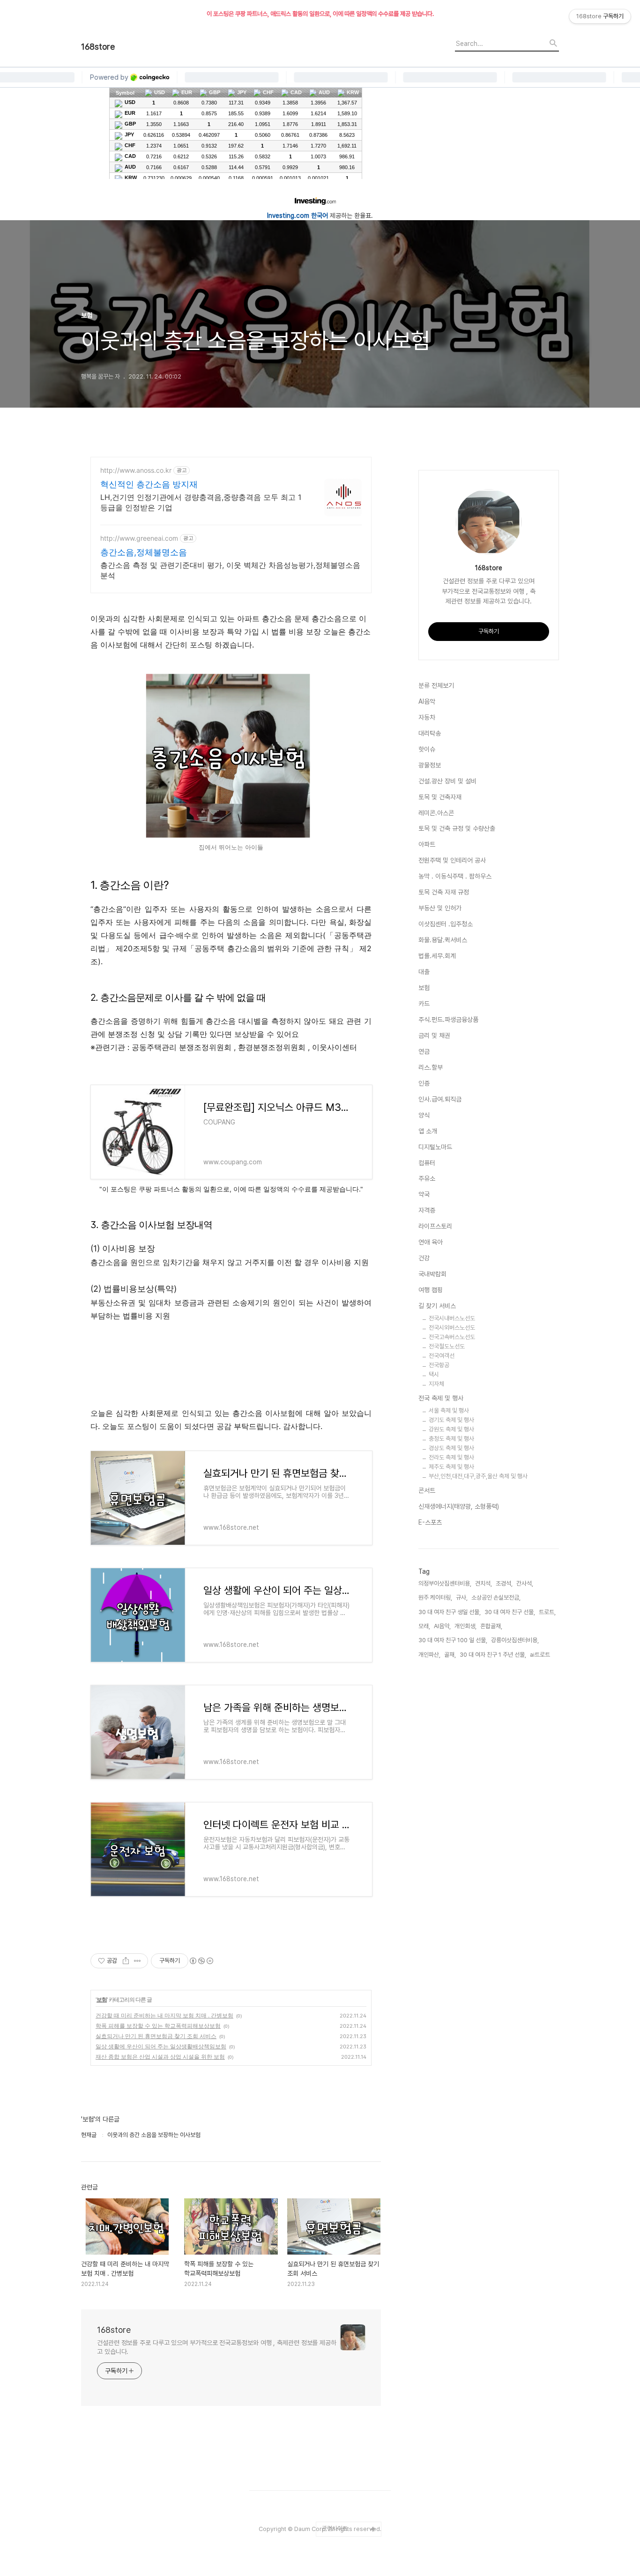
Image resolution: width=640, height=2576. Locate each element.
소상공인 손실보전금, (496, 1597)
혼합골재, (491, 1626)
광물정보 (430, 765)
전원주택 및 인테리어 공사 (452, 860)
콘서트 (427, 1490)
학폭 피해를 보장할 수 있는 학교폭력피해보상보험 (158, 2026)
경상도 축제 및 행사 (451, 1448)
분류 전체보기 (436, 685)
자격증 (427, 1210)
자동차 (427, 717)
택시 (434, 1374)
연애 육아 (431, 1242)
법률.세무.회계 (437, 956)
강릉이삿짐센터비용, (515, 1640)
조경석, (504, 1583)
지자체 (436, 1384)
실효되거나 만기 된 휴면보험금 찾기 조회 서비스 (156, 2036)
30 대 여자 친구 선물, (510, 1612)
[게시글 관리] (138, 1961)
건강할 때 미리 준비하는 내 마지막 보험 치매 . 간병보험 (164, 2015)
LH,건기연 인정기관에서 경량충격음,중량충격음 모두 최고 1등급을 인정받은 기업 (201, 502)
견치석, (484, 1583)
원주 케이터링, (435, 1597)
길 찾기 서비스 (437, 1306)
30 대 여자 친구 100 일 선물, (453, 1640)
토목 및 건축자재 (440, 797)
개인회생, (465, 1626)
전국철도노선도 (447, 1346)
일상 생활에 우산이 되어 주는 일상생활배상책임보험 (161, 2046)
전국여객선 (442, 1356)
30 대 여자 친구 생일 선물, (450, 1612)
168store (98, 47)
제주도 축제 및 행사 (451, 1467)
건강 (424, 1258)
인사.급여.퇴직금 (440, 1099)
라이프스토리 (435, 1226)
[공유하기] (126, 1961)
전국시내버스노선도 (452, 1318)
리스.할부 (431, 1067)
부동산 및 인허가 (440, 908)
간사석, (525, 1583)
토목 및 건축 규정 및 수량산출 (457, 828)
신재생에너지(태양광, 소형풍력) (459, 1506)
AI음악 (427, 701)
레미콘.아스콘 (436, 813)
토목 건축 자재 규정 (444, 892)
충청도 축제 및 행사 (451, 1439)
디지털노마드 (435, 1147)
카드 (424, 1004)
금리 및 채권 (434, 1035)
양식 (424, 1115)
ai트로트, (541, 1655)
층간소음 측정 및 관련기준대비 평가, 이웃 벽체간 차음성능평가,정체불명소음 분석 (230, 570)
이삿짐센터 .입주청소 (446, 924)
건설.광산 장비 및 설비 (447, 781)
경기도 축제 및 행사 (451, 1420)
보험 (102, 1999)
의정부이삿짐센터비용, (445, 1583)
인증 (424, 1083)
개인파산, (429, 1655)
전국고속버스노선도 (452, 1337)
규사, (462, 1597)
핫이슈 (427, 749)
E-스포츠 (430, 1522)
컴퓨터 (427, 1163)
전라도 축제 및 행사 (451, 1457)
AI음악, (442, 1626)
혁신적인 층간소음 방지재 (149, 484)
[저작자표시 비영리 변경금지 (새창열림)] (201, 1961)
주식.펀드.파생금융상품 (448, 1020)
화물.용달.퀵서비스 (443, 940)
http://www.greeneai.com (139, 538)
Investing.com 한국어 (298, 216)
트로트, (547, 1612)
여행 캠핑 (431, 1290)
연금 (424, 1051)
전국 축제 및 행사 (441, 1398)
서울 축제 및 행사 (449, 1411)
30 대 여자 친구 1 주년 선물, (493, 1655)
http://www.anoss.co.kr (136, 470)
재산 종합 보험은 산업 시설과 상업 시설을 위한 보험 (160, 2057)
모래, (424, 1626)
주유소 (427, 1178)
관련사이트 (335, 2528)
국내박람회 (432, 1274)
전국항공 (439, 1365)
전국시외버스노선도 (452, 1328)
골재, (450, 1655)
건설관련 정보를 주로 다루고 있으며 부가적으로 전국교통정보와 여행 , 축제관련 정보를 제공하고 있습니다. (217, 2347)
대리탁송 (430, 733)
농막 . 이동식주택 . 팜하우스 (455, 876)
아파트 (427, 844)
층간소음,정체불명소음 (144, 552)
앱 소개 (428, 1131)
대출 (424, 972)
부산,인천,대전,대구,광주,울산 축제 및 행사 (478, 1476)
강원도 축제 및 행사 (451, 1429)
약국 (424, 1194)
